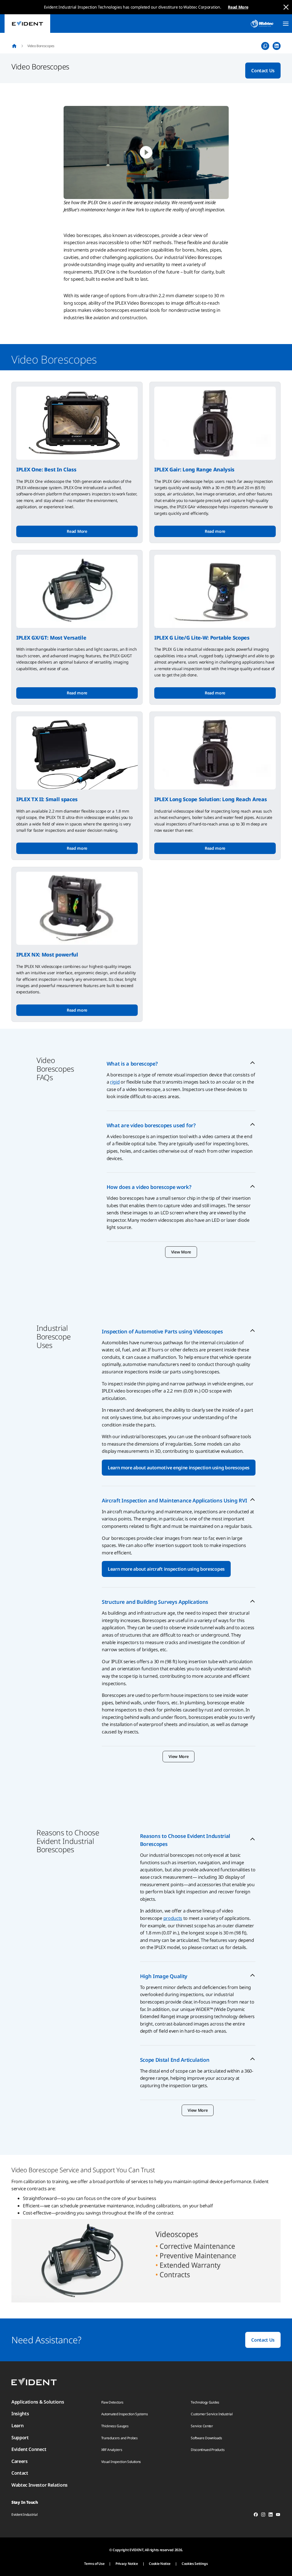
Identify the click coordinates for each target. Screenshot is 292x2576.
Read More (238, 7)
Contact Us (263, 71)
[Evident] (27, 24)
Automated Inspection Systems (125, 2414)
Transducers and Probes (119, 2438)
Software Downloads (206, 2438)
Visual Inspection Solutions (121, 2462)
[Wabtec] (262, 24)
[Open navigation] (286, 24)
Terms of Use (94, 2564)
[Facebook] (256, 2515)
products (173, 1918)
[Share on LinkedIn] (277, 46)
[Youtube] (278, 2515)
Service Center (202, 2426)
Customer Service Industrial (212, 2414)
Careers (20, 2461)
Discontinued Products (208, 2450)
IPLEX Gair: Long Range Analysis (194, 469)
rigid (115, 1082)
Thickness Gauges (115, 2426)
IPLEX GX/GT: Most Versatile (51, 638)
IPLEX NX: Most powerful (47, 955)
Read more (215, 531)
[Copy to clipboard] (265, 46)
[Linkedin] (271, 2515)
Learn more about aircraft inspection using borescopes (166, 1569)
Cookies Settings (195, 2564)
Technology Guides (205, 2402)
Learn (17, 2426)
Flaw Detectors (112, 2402)
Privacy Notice (127, 2564)
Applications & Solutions (38, 2402)
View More (181, 1252)
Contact (20, 2473)
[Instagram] (263, 2515)
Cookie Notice (160, 2564)
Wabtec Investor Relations (39, 2485)
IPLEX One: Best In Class (46, 469)
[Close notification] (286, 7)
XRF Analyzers (112, 2450)
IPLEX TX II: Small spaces (47, 799)
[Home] (14, 46)
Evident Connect (29, 2449)
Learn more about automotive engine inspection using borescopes (179, 1468)
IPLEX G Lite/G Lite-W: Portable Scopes (202, 638)
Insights (20, 2414)
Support (20, 2438)
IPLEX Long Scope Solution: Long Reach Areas (210, 799)
